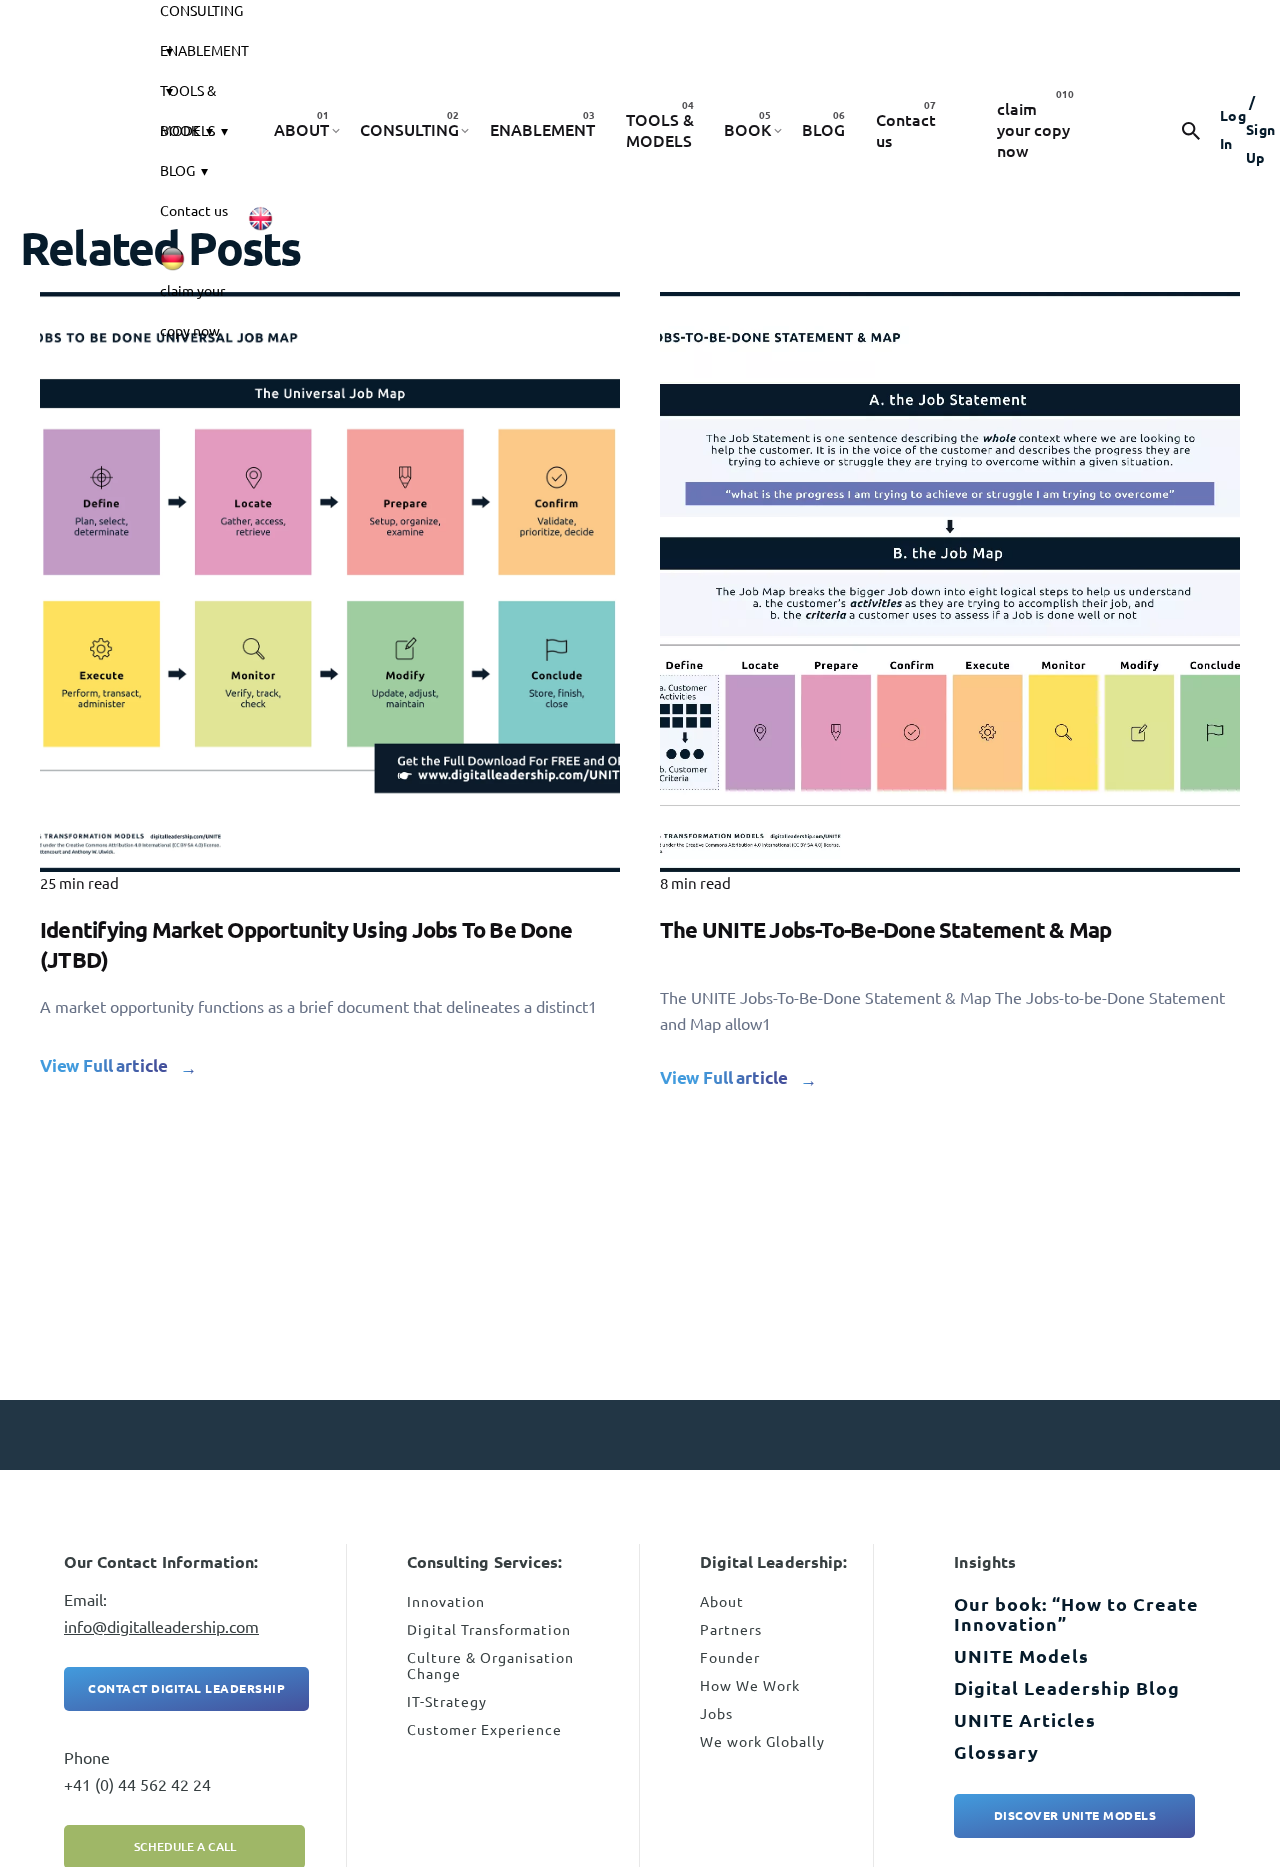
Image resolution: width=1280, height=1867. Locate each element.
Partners (731, 1630)
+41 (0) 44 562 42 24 (137, 1785)
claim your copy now (192, 297)
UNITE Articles (1025, 1720)
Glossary (996, 1752)
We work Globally (762, 1742)
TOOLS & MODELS (188, 97)
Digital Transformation (489, 1630)
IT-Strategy (447, 1702)
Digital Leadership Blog (1067, 1688)
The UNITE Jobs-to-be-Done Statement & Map (885, 929)
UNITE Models (1021, 1656)
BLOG (177, 171)
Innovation (446, 1602)
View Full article (104, 1065)
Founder (730, 1658)
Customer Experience (484, 1730)
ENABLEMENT (204, 51)
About (722, 1602)
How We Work (750, 1686)
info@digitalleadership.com (161, 1627)
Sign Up (1261, 130)
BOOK (180, 131)
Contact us (194, 211)
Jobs (716, 1714)
